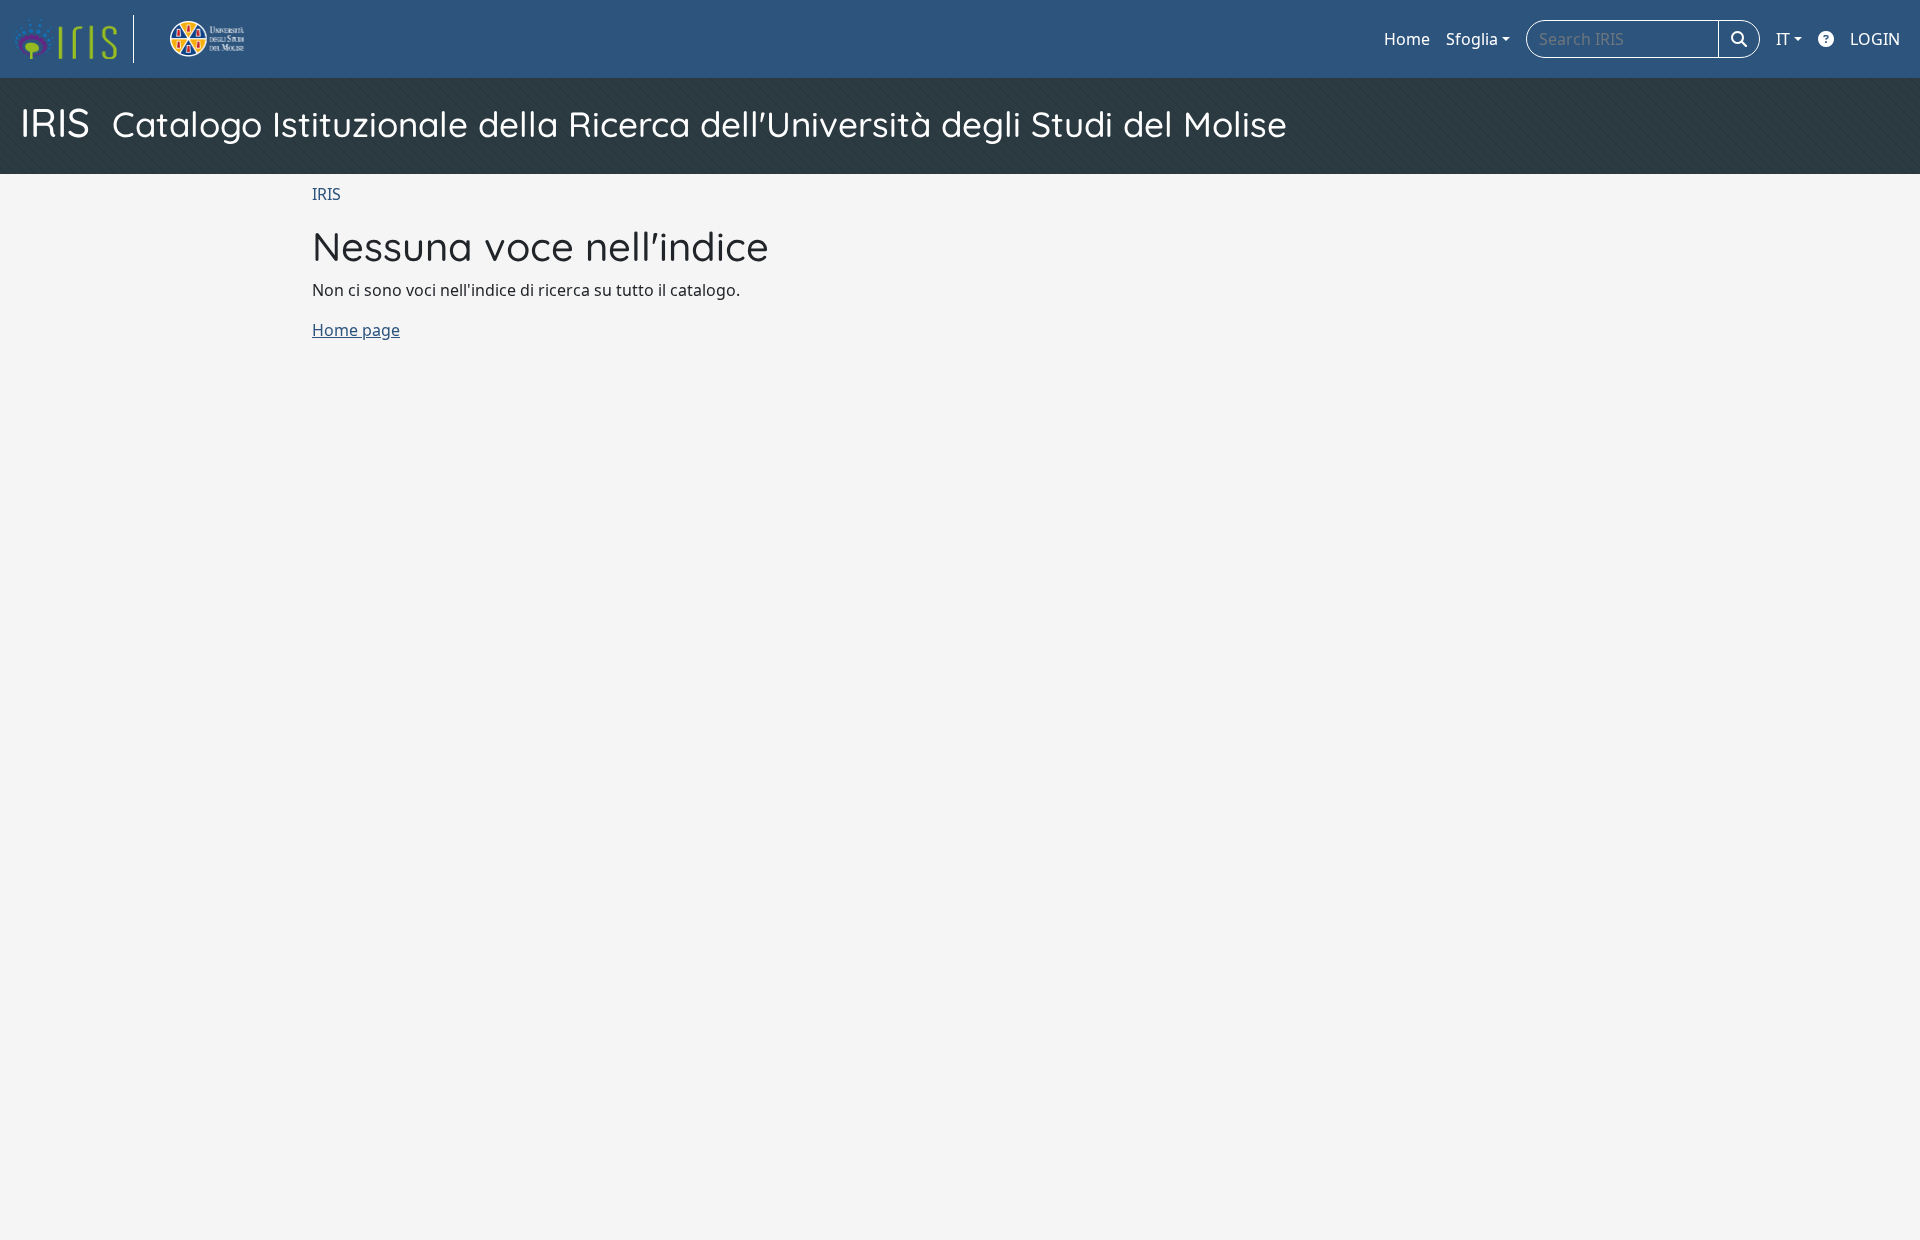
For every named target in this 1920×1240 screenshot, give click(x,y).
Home (1407, 39)
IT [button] (1783, 39)
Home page (356, 330)
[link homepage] (73, 39)
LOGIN (1875, 39)
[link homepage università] (230, 39)
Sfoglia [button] (1472, 39)
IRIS (326, 194)
